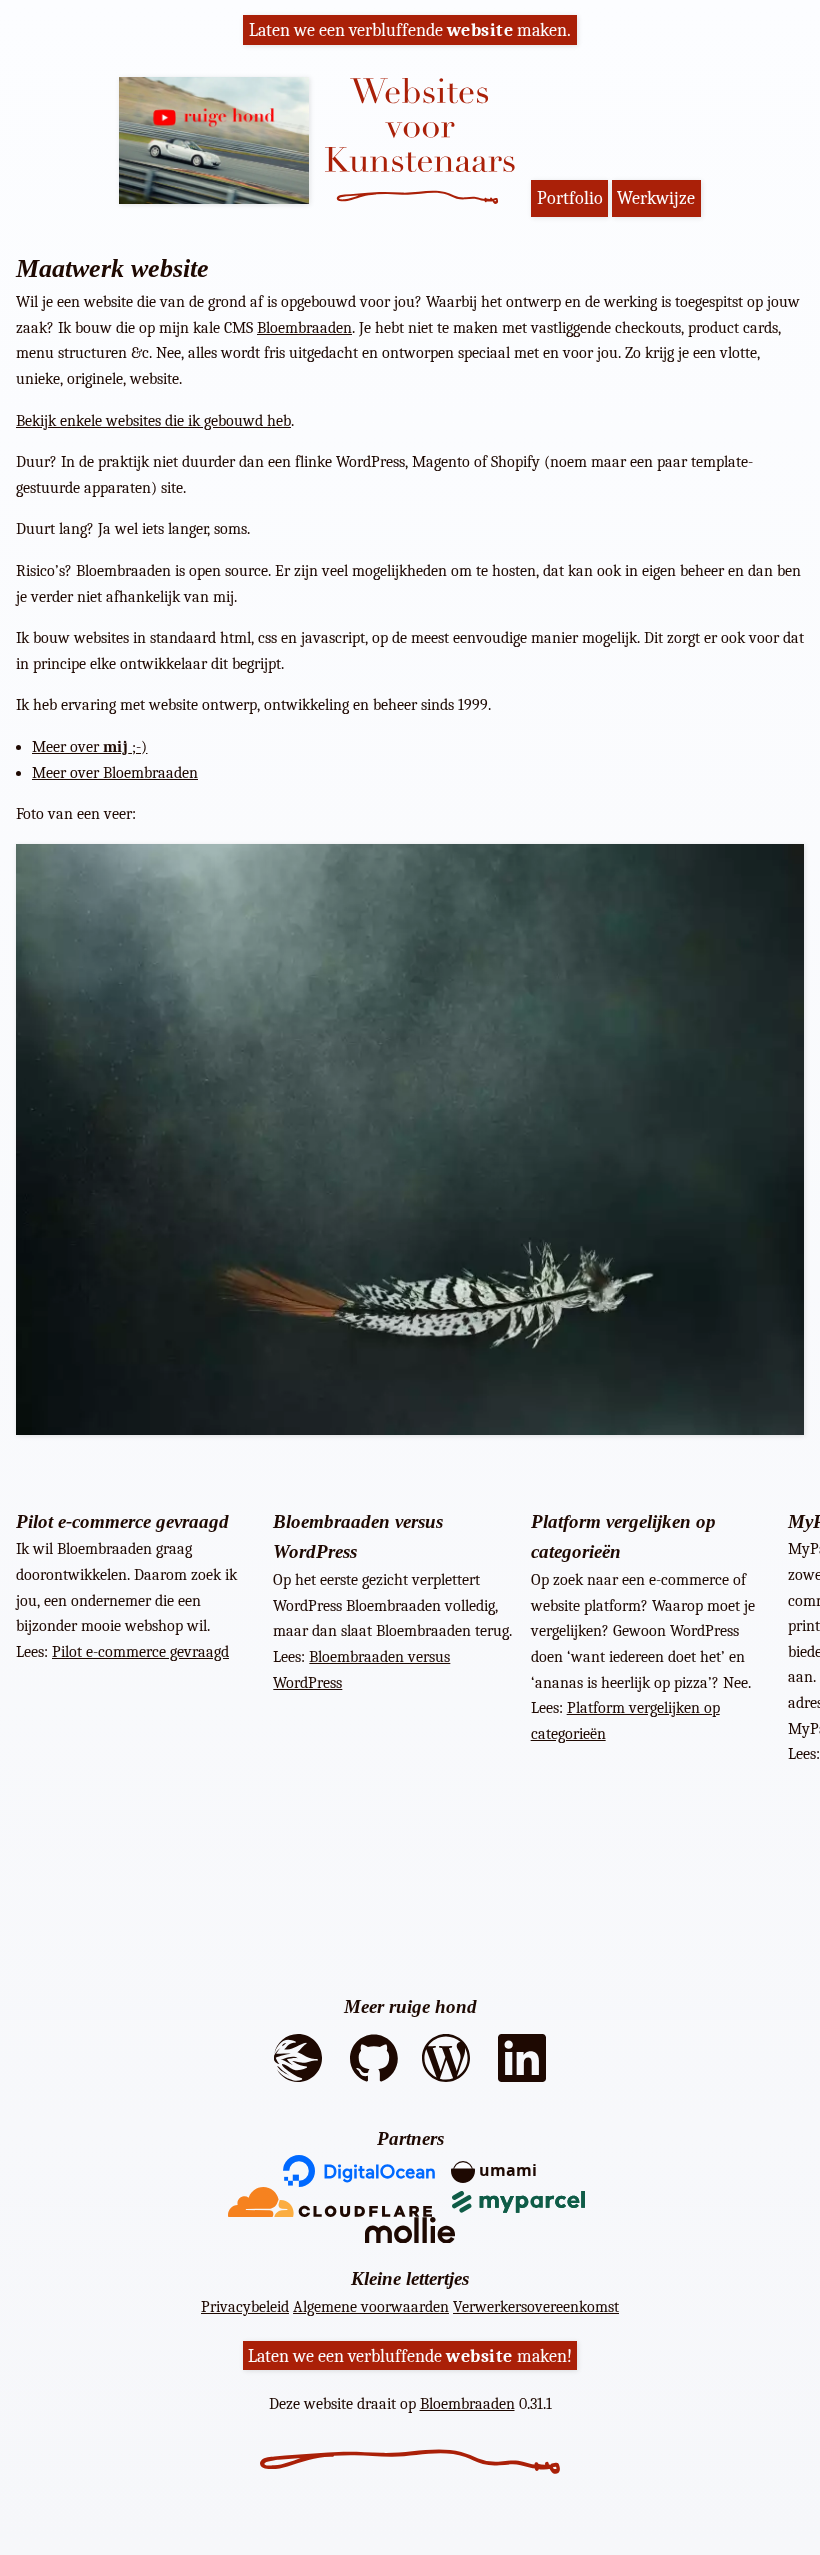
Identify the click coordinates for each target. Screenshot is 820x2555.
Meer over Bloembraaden (115, 773)
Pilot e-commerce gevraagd (140, 1652)
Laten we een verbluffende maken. (410, 30)
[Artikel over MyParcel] (522, 2200)
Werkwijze (656, 198)
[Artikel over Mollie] (410, 2229)
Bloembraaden (304, 328)
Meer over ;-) (89, 747)
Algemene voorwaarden (371, 2307)
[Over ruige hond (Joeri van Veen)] (298, 2089)
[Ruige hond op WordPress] (446, 2089)
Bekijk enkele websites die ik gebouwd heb (153, 421)
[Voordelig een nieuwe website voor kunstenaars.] (428, 145)
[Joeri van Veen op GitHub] (374, 2089)
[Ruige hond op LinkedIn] (522, 2089)
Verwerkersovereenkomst (536, 2307)
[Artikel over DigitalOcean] (359, 2169)
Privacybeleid (245, 2307)
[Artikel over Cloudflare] (330, 2200)
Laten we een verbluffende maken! (410, 2355)
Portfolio (570, 198)
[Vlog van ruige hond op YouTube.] (222, 140)
